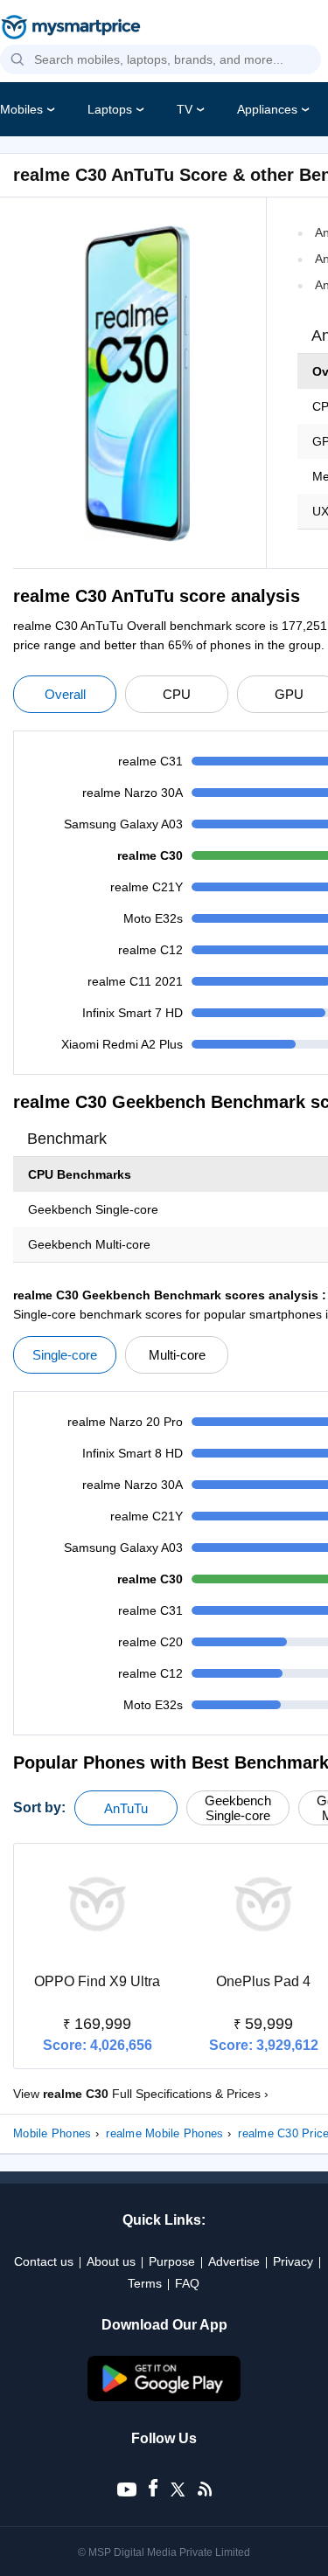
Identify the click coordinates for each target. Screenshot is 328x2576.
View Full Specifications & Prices (141, 2094)
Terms (145, 2283)
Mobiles (21, 109)
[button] (17, 60)
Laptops (110, 109)
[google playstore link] (164, 2397)
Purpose (172, 2261)
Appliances (267, 109)
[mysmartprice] (71, 29)
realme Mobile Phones (164, 2133)
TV (185, 109)
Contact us (44, 2261)
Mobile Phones (52, 2133)
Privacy (293, 2261)
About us (111, 2261)
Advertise (234, 2261)
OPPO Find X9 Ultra (97, 1981)
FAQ (187, 2283)
